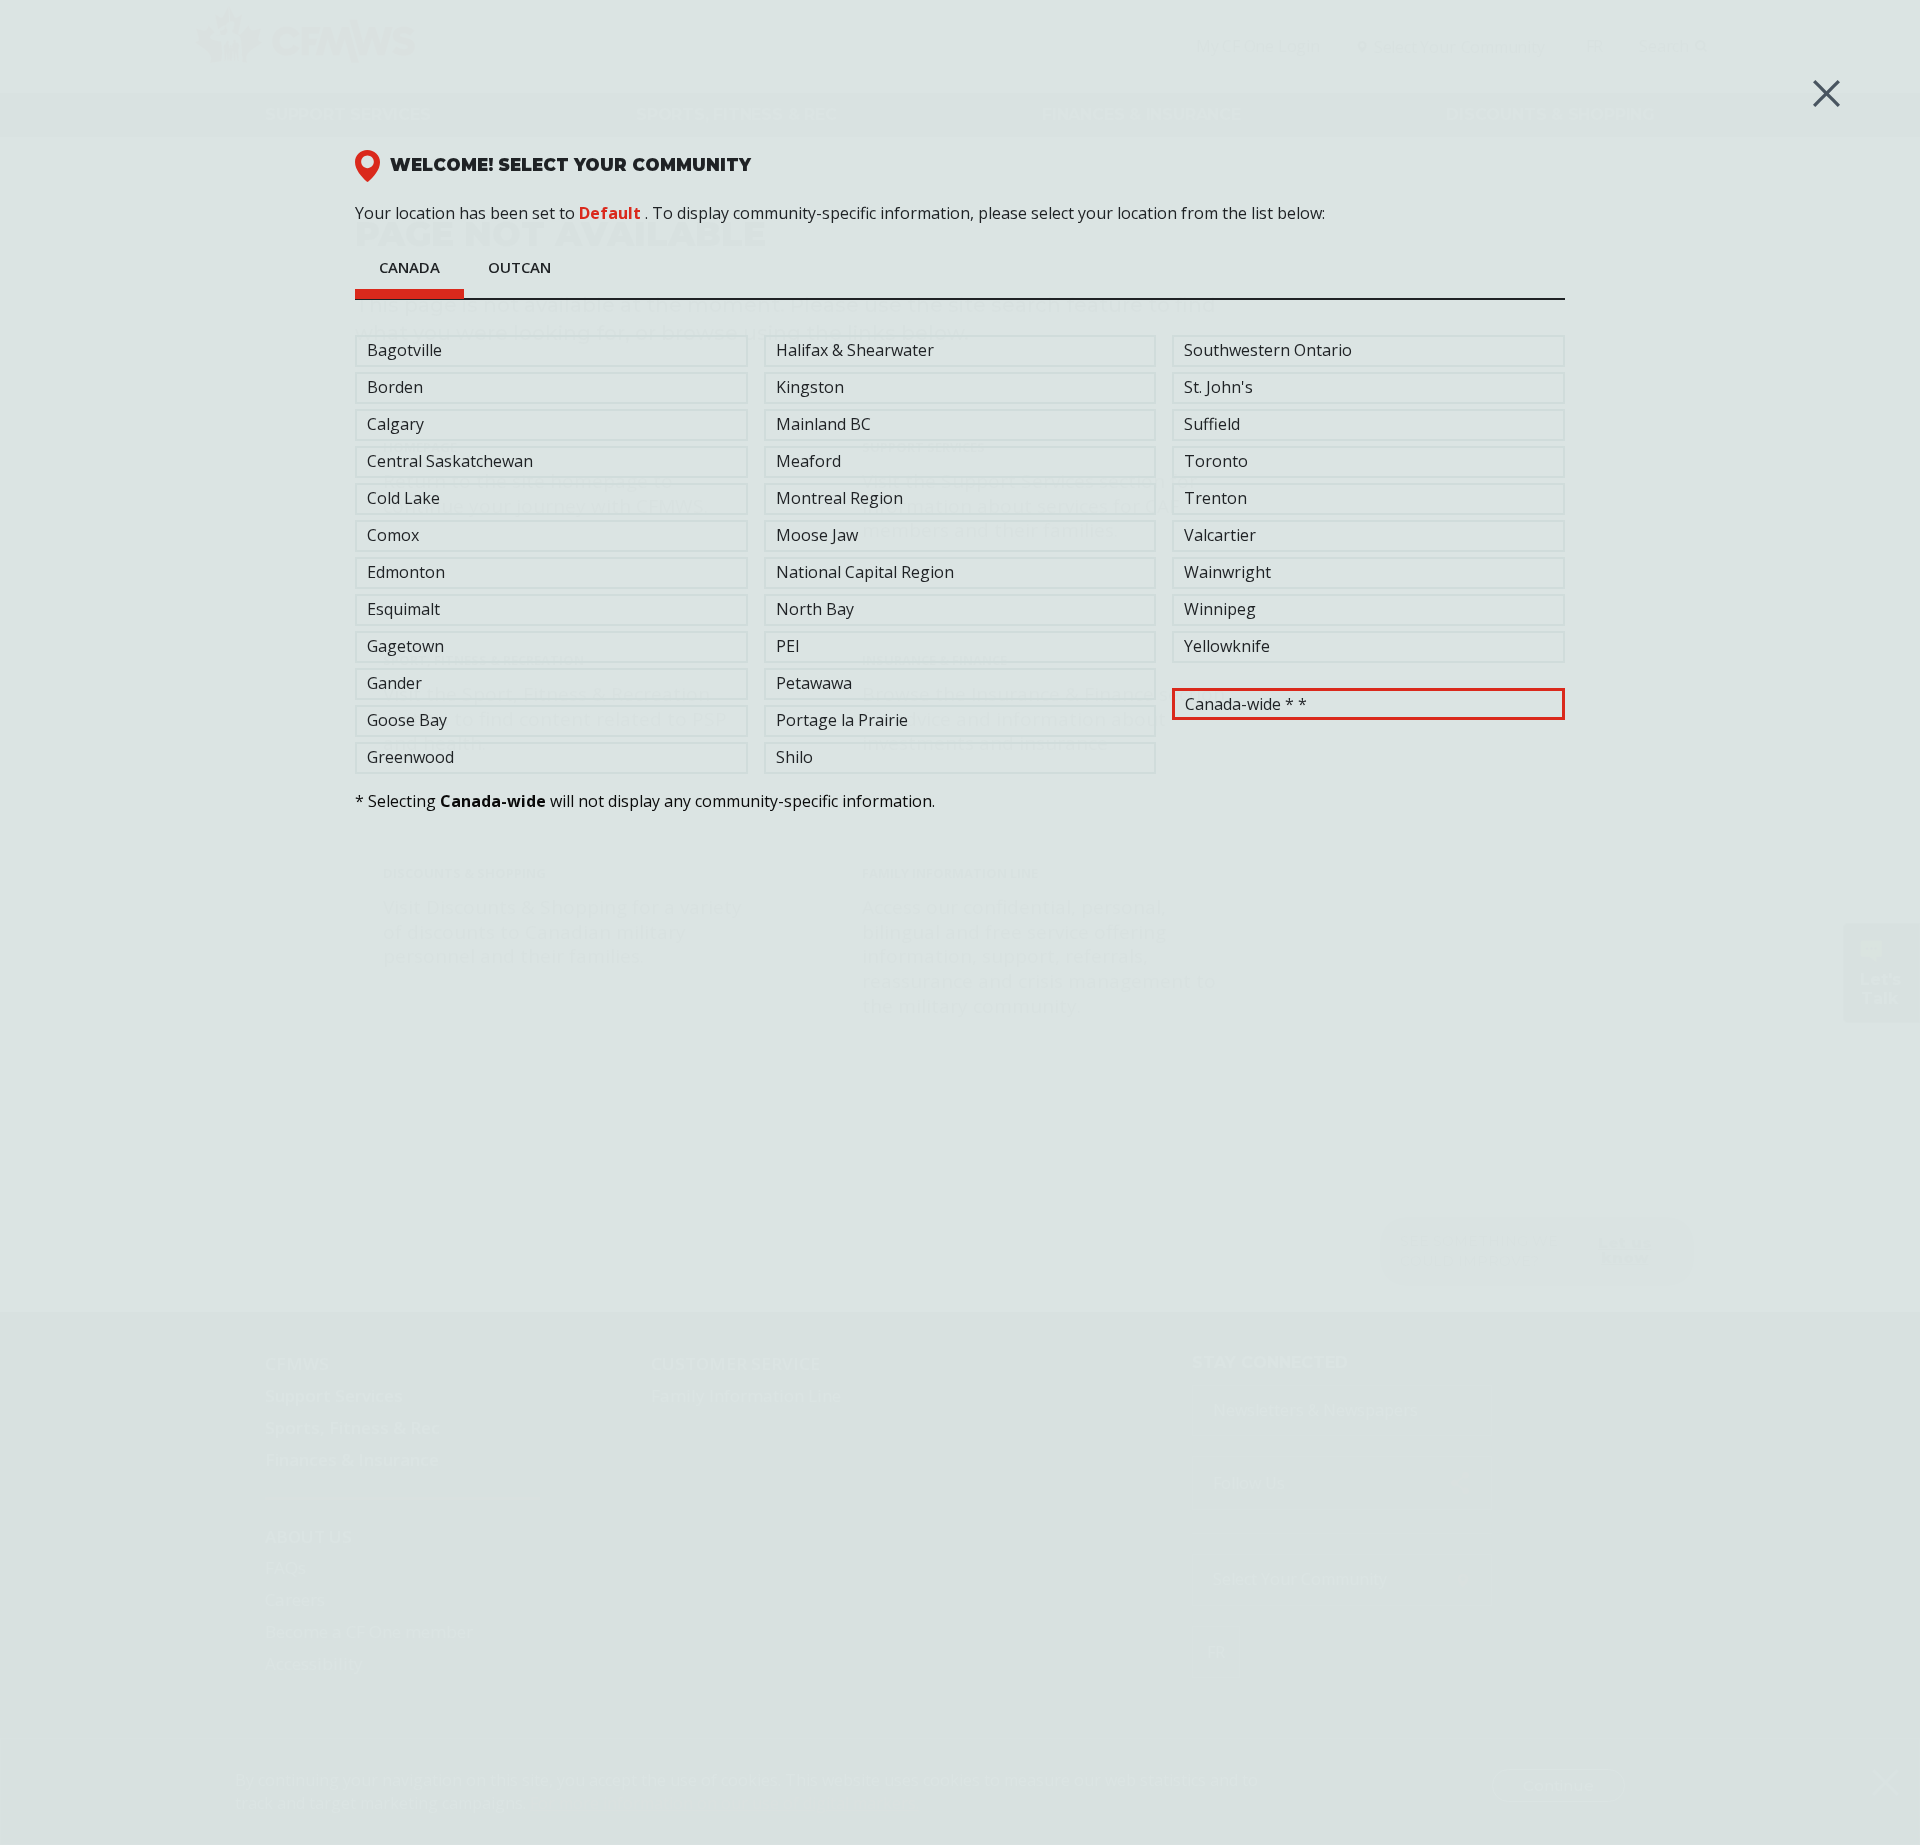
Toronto (1216, 461)
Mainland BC (823, 424)
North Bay (815, 609)
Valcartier (1220, 535)
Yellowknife (1227, 646)
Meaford (808, 461)
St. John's (1218, 387)
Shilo (794, 757)
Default (610, 213)
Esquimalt (403, 609)
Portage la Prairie (842, 720)
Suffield (1212, 424)
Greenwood (410, 757)
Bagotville (404, 350)
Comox (393, 535)
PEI (788, 646)
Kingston (810, 387)
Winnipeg (1220, 609)
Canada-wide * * (1246, 704)
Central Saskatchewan (450, 461)
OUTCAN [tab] (519, 267)
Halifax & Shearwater (855, 350)
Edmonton (406, 572)
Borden (395, 387)
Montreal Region (839, 498)
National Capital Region (865, 572)
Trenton (1215, 498)
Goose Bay (407, 720)
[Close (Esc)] (1826, 93)
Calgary (395, 424)
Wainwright (1227, 572)
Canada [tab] (409, 267)
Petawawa (814, 683)
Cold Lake (403, 498)
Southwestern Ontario (1268, 350)
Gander (394, 683)
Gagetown (405, 646)
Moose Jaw (817, 535)
